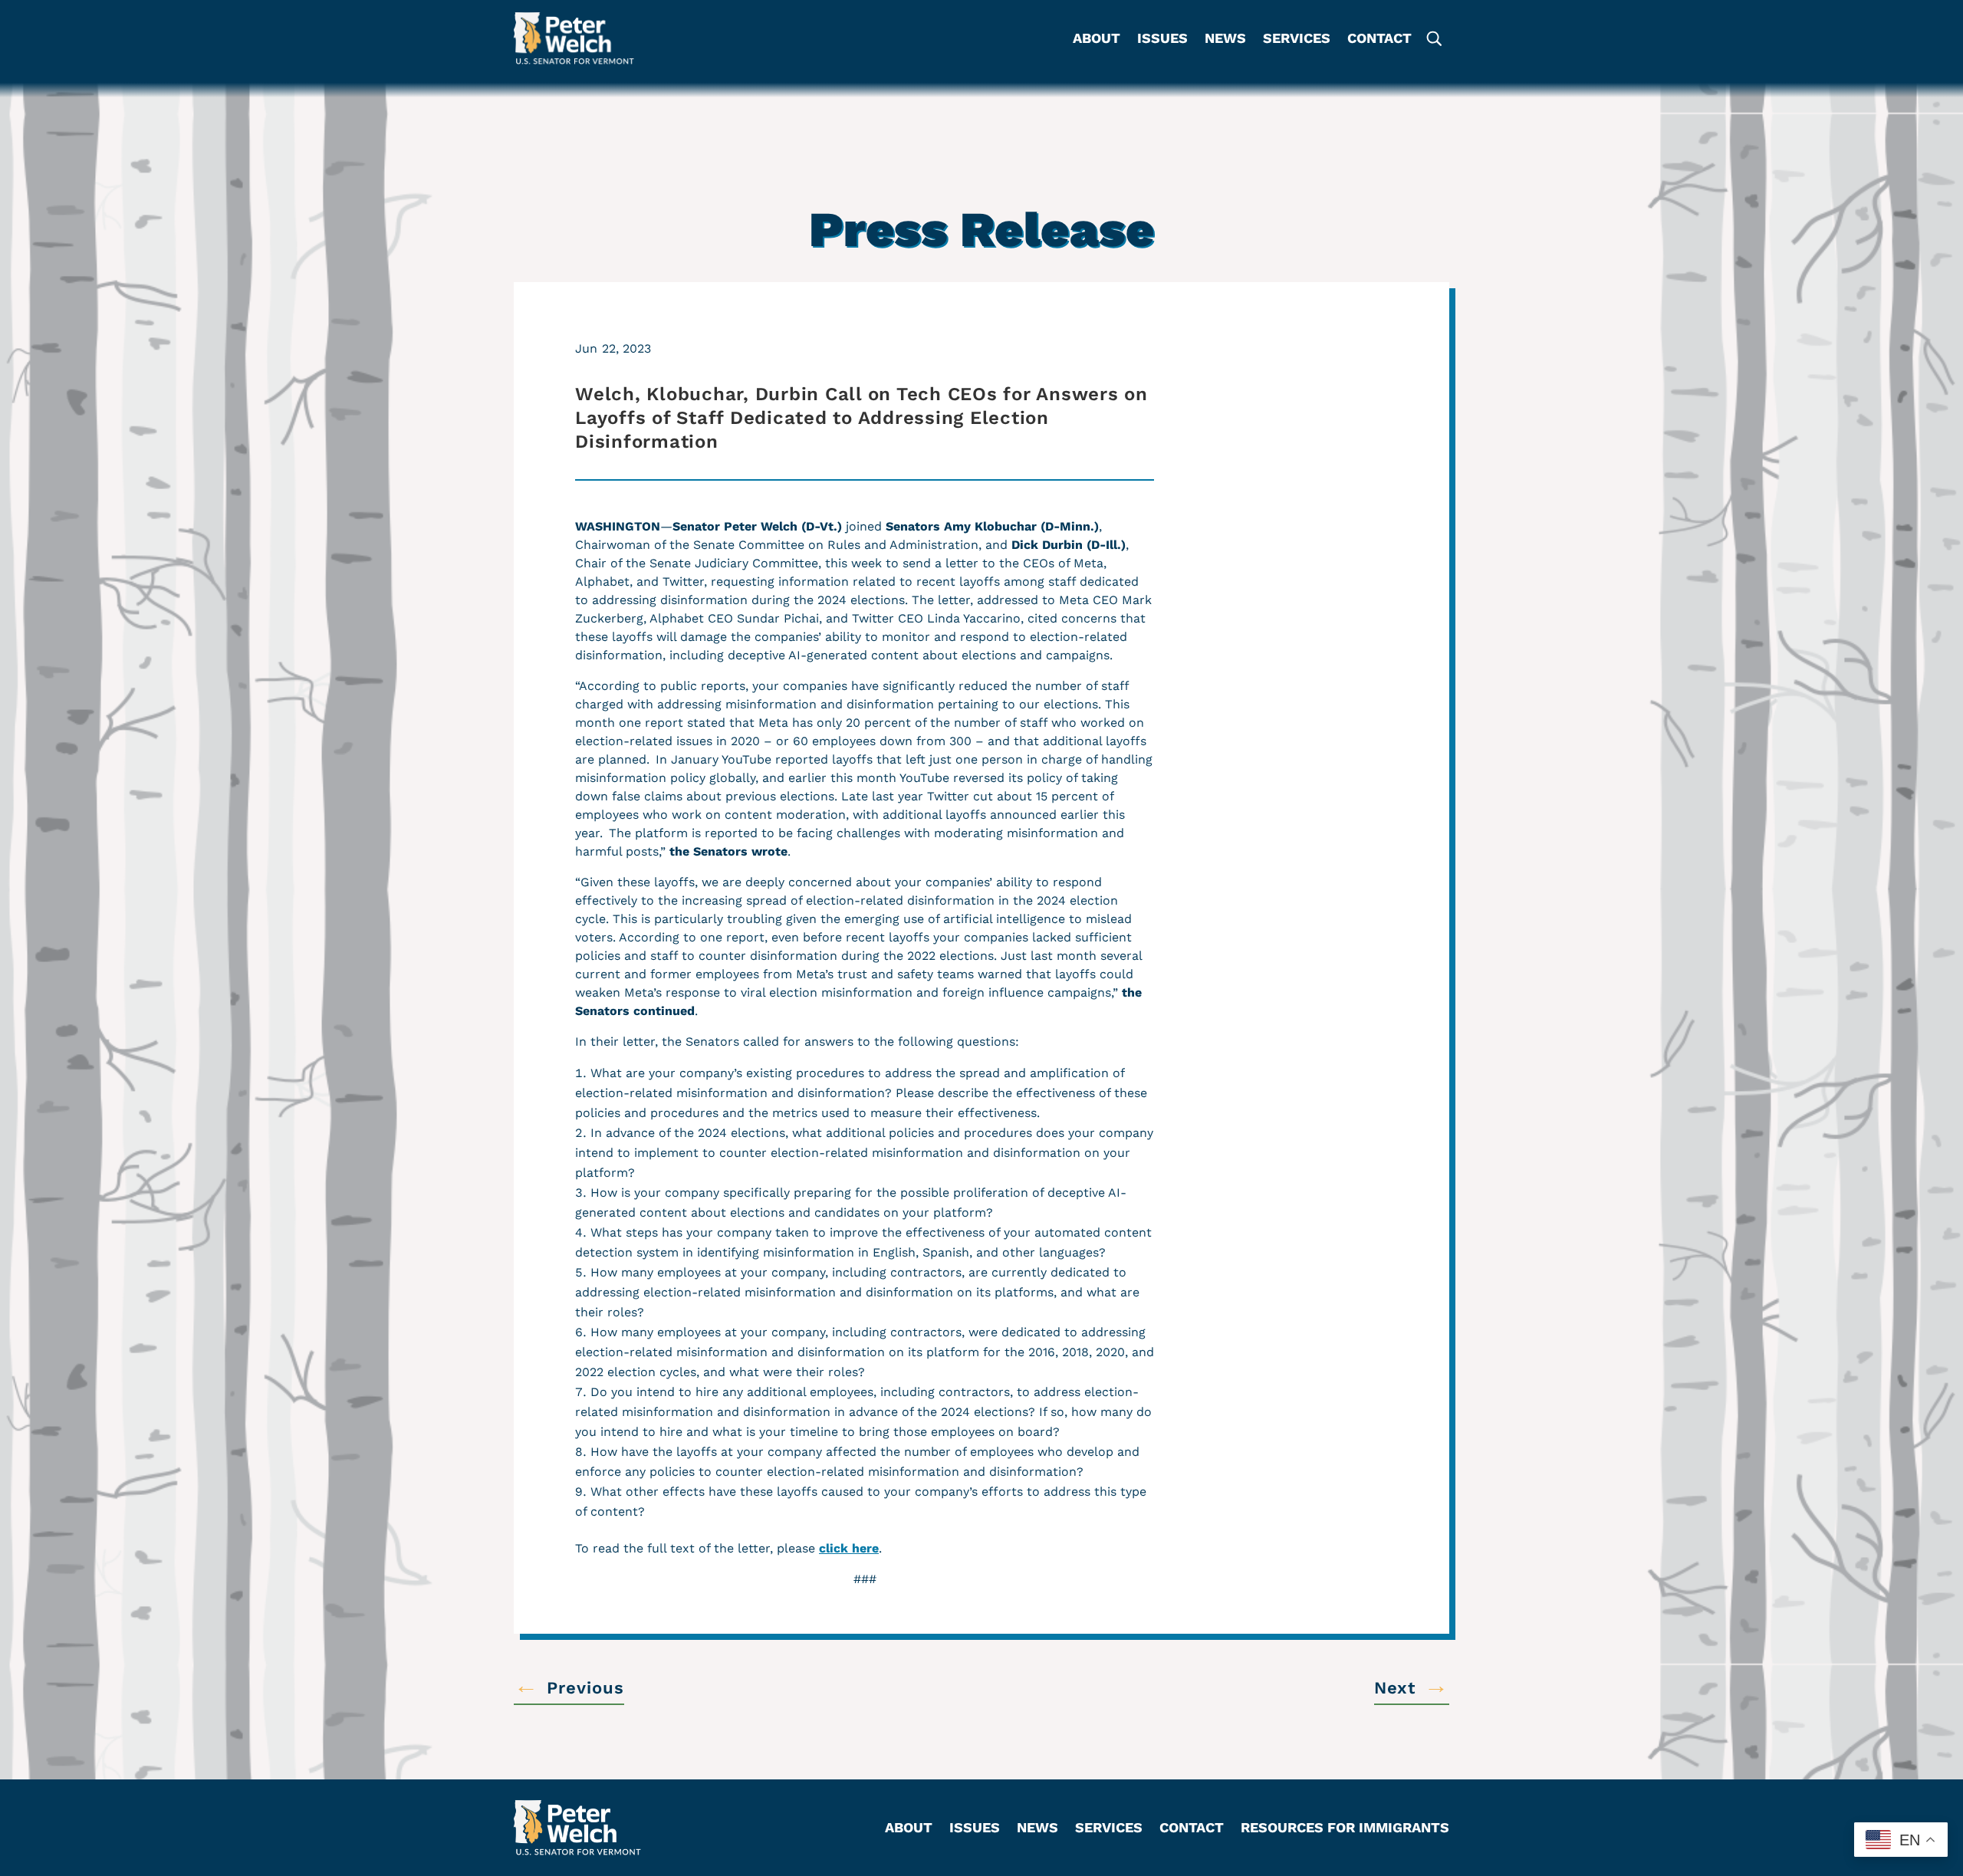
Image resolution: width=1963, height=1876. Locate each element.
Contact (1379, 39)
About (1097, 39)
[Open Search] (1433, 39)
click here (849, 1548)
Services (1297, 39)
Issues (1162, 39)
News (1225, 39)
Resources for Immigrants (1345, 1829)
